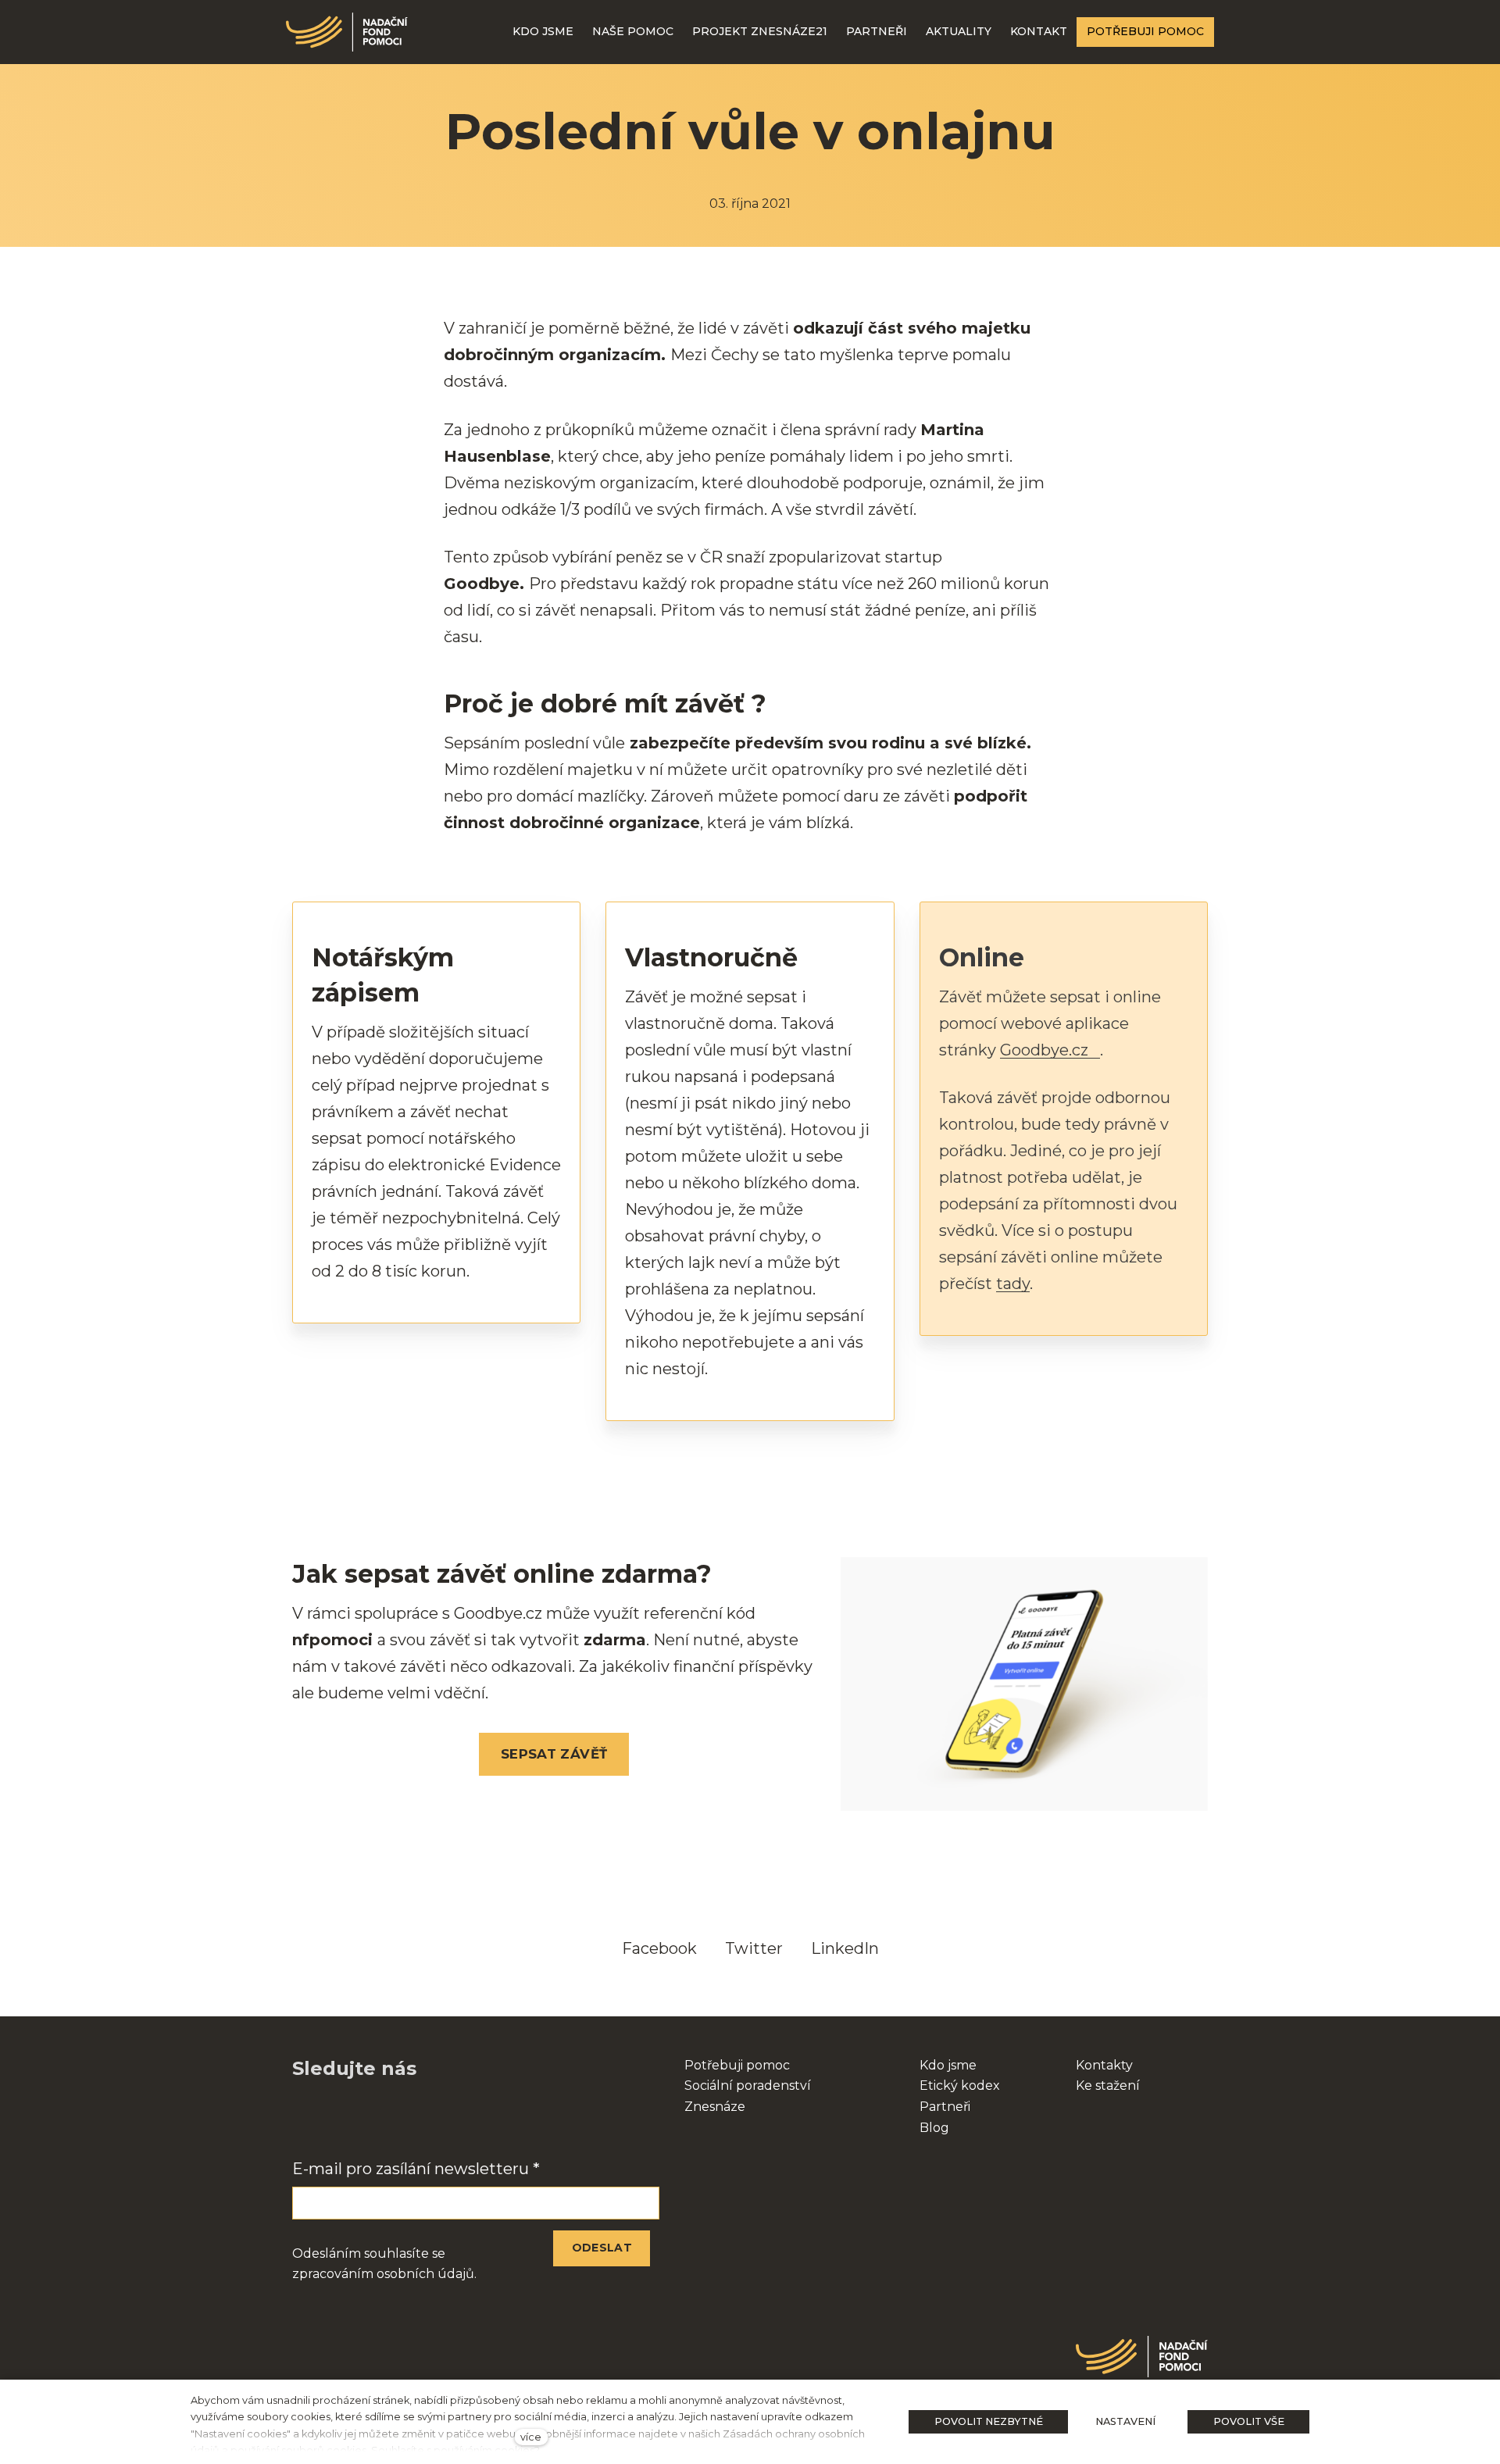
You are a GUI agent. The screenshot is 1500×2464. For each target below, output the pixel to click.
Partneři (945, 2107)
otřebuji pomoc (742, 2065)
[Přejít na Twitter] (422, 2118)
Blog (934, 2128)
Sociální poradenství (748, 2085)
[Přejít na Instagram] (341, 2118)
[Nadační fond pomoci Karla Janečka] (347, 32)
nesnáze (719, 2107)
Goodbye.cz (1044, 1050)
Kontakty (1104, 2065)
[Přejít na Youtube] (381, 2118)
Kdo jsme (948, 2065)
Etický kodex (960, 2085)
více (531, 2437)
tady (1013, 1284)
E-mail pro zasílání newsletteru (416, 2169)
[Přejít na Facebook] (300, 2118)
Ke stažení (1108, 2085)
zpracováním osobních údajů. (384, 2274)
